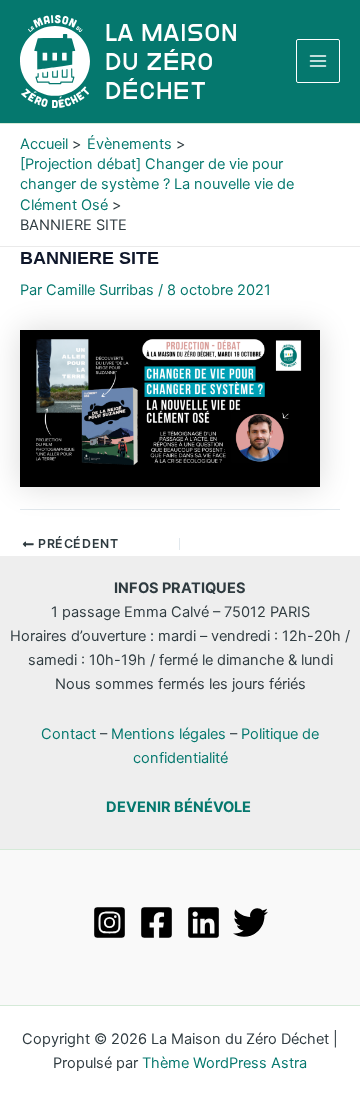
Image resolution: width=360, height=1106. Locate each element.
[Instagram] (109, 922)
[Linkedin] (203, 922)
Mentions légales (168, 734)
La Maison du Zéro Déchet (171, 61)
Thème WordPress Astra (224, 1063)
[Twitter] (250, 922)
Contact (68, 734)
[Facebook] (156, 922)
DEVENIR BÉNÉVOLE (178, 807)
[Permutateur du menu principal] (318, 61)
